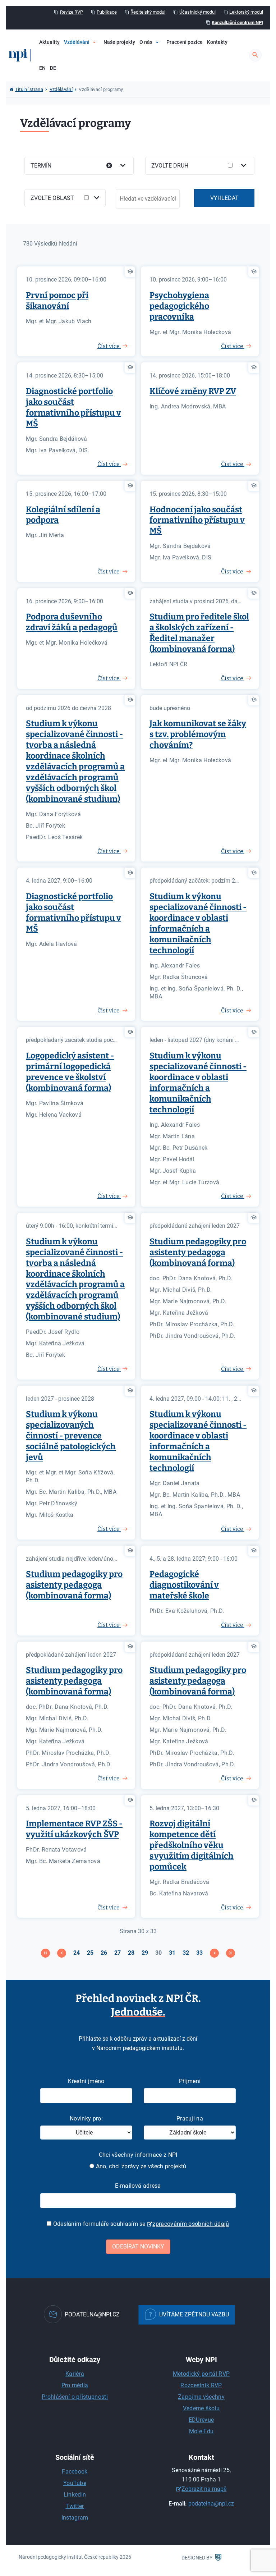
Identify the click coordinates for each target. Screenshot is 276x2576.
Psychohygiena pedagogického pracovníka (179, 306)
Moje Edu (201, 2431)
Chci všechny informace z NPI (138, 2155)
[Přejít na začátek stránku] (45, 1953)
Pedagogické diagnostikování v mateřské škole (184, 1585)
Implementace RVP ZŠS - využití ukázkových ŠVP (74, 1829)
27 (118, 1953)
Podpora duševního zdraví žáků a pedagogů (72, 622)
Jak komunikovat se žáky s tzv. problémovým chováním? (198, 734)
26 (104, 1953)
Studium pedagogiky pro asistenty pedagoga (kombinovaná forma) (198, 1252)
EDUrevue (201, 2420)
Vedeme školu (201, 2408)
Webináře (93, 76)
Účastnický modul (197, 12)
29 (145, 1953)
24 (77, 1953)
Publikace (107, 12)
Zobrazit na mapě (204, 2489)
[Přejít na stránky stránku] (62, 1953)
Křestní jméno (86, 2081)
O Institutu (162, 64)
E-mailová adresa (138, 2186)
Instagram (75, 2518)
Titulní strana (29, 89)
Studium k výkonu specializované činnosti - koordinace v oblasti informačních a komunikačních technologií (198, 923)
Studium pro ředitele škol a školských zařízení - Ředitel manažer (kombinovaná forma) (199, 633)
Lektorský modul (246, 12)
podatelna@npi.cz (211, 2504)
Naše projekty (119, 42)
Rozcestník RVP (201, 2385)
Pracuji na (190, 2119)
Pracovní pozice (185, 42)
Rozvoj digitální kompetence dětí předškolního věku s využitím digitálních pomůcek (192, 1845)
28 (131, 1953)
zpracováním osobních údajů (191, 2224)
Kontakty (217, 42)
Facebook (75, 2472)
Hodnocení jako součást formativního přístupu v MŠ (197, 520)
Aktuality (49, 42)
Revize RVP (72, 12)
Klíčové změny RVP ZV (193, 391)
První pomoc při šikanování (57, 301)
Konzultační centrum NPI (237, 22)
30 (158, 1953)
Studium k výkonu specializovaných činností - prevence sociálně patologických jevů (71, 1436)
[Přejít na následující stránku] (214, 1953)
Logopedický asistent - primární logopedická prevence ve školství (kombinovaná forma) (70, 1072)
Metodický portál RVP (201, 2374)
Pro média (75, 2385)
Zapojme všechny (201, 2397)
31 (172, 1953)
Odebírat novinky (138, 2246)
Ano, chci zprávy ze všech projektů (140, 2166)
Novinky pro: (86, 2119)
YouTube (75, 2483)
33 (199, 1953)
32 (186, 1953)
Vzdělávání (77, 42)
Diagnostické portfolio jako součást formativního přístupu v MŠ (73, 407)
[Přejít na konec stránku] (231, 1953)
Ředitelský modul (148, 12)
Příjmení (190, 2081)
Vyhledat (224, 198)
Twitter (75, 2506)
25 (90, 1953)
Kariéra (75, 2374)
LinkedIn (75, 2495)
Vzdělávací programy (106, 64)
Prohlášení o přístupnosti (75, 2397)
